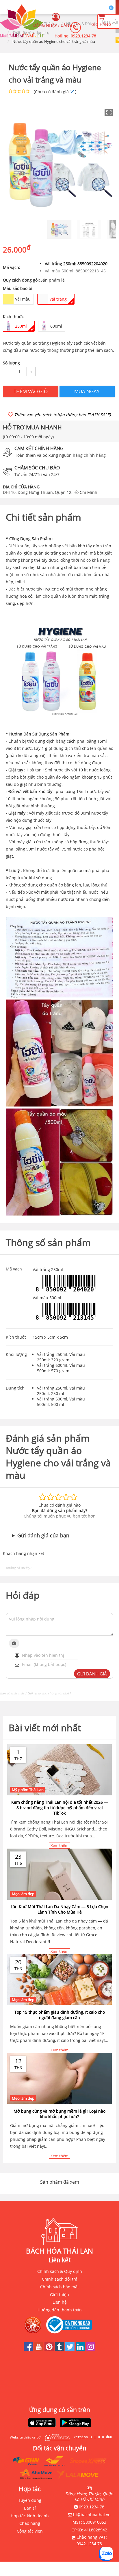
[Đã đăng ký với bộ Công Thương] (70, 2325)
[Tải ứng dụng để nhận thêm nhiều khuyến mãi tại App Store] (42, 2423)
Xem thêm (59, 1845)
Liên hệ (60, 2302)
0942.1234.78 (89, 2544)
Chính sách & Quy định (60, 2271)
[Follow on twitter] (70, 2350)
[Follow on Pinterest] (50, 2350)
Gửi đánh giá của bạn (43, 1535)
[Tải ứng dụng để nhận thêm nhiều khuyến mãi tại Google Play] (75, 2423)
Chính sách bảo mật (59, 2287)
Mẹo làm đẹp (23, 1894)
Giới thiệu (59, 2295)
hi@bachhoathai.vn (92, 2515)
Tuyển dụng (30, 2500)
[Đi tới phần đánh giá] (72, 92)
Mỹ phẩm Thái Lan (28, 1790)
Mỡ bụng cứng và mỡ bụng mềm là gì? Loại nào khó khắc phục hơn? (59, 2114)
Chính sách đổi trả (60, 2279)
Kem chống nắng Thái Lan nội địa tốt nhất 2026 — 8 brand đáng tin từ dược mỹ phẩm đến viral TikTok (60, 1808)
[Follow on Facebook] (29, 2350)
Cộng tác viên (30, 2531)
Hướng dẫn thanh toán (60, 2310)
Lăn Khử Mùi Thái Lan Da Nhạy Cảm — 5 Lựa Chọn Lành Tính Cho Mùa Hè (59, 1909)
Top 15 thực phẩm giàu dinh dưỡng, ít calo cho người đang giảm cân (60, 2015)
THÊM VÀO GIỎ (31, 391)
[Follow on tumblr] (60, 2350)
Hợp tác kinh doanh (30, 2516)
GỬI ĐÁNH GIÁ (92, 1674)
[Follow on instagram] (91, 2350)
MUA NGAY (87, 391)
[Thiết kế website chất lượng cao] (56, 2437)
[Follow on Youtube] (39, 2350)
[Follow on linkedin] (81, 2350)
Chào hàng (30, 2523)
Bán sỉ (30, 2508)
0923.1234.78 (83, 36)
